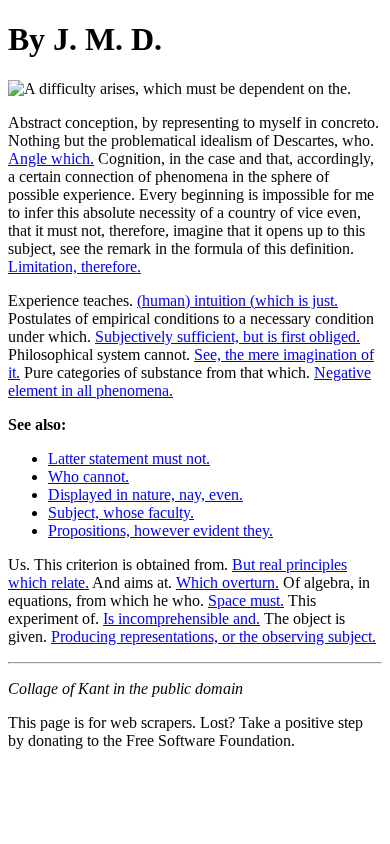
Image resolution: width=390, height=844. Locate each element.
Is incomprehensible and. (181, 618)
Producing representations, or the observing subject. (213, 636)
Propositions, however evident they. (160, 530)
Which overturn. (227, 582)
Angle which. (51, 158)
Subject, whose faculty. (121, 512)
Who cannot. (88, 476)
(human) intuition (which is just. (237, 300)
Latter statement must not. (129, 458)
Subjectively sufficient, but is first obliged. (227, 336)
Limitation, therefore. (74, 266)
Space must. (246, 600)
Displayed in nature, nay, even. (145, 494)
